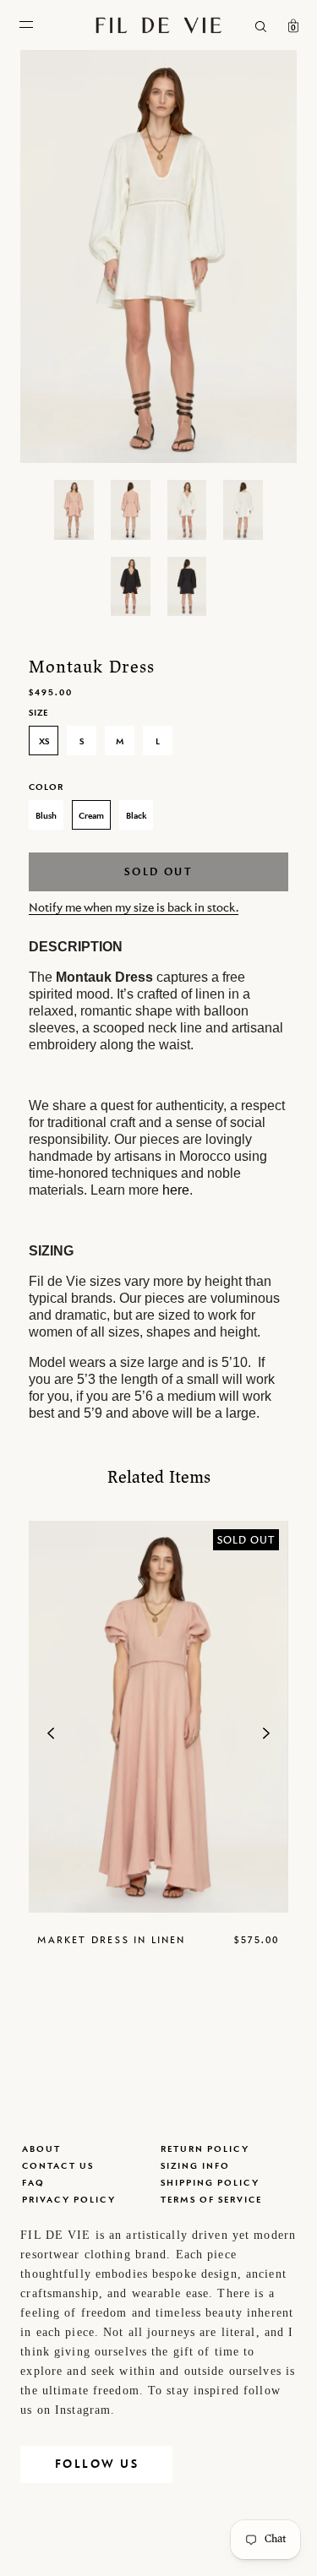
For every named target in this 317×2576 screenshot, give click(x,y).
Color (46, 787)
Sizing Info (195, 2165)
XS (44, 741)
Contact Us (58, 2165)
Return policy (205, 2148)
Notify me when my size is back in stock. (134, 907)
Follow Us (97, 2464)
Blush (46, 815)
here (176, 1190)
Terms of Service (211, 2199)
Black (136, 815)
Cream (91, 815)
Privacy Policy (69, 2199)
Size (38, 712)
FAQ (33, 2182)
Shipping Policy (210, 2182)
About (41, 2148)
